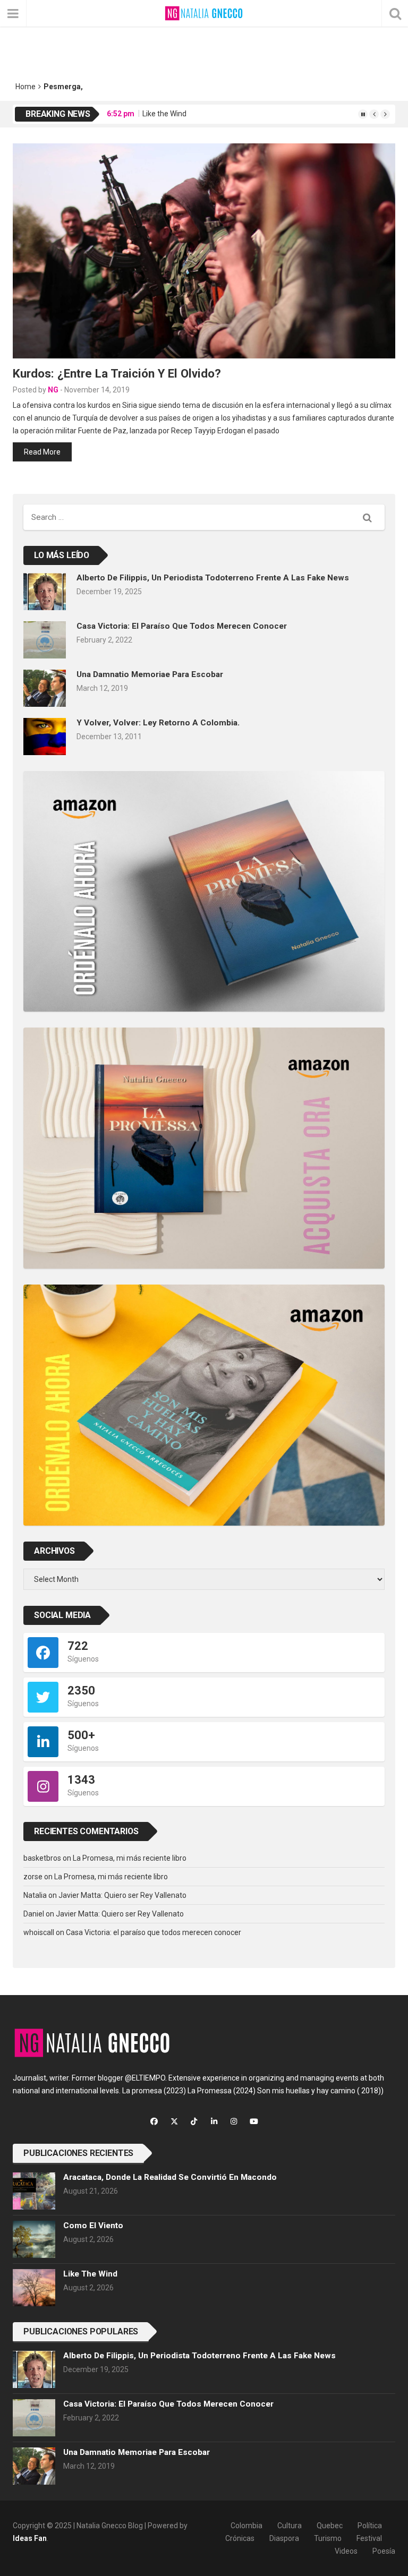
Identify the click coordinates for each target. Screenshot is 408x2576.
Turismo (328, 2538)
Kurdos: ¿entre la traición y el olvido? (117, 373)
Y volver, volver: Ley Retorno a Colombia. (158, 723)
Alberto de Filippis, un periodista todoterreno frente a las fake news (213, 578)
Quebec (330, 2526)
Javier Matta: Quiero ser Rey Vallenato (122, 1895)
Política (370, 2526)
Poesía (384, 2551)
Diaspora (284, 2538)
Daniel (34, 1914)
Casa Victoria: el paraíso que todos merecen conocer (182, 626)
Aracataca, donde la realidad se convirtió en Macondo (170, 2177)
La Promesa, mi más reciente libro (130, 1858)
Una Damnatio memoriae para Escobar (150, 674)
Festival (369, 2538)
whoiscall (39, 1932)
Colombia (246, 2526)
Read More (42, 452)
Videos (346, 2551)
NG (53, 390)
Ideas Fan (30, 2538)
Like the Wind (164, 114)
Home (25, 87)
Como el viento (93, 2226)
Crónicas (240, 2538)
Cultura (290, 2526)
